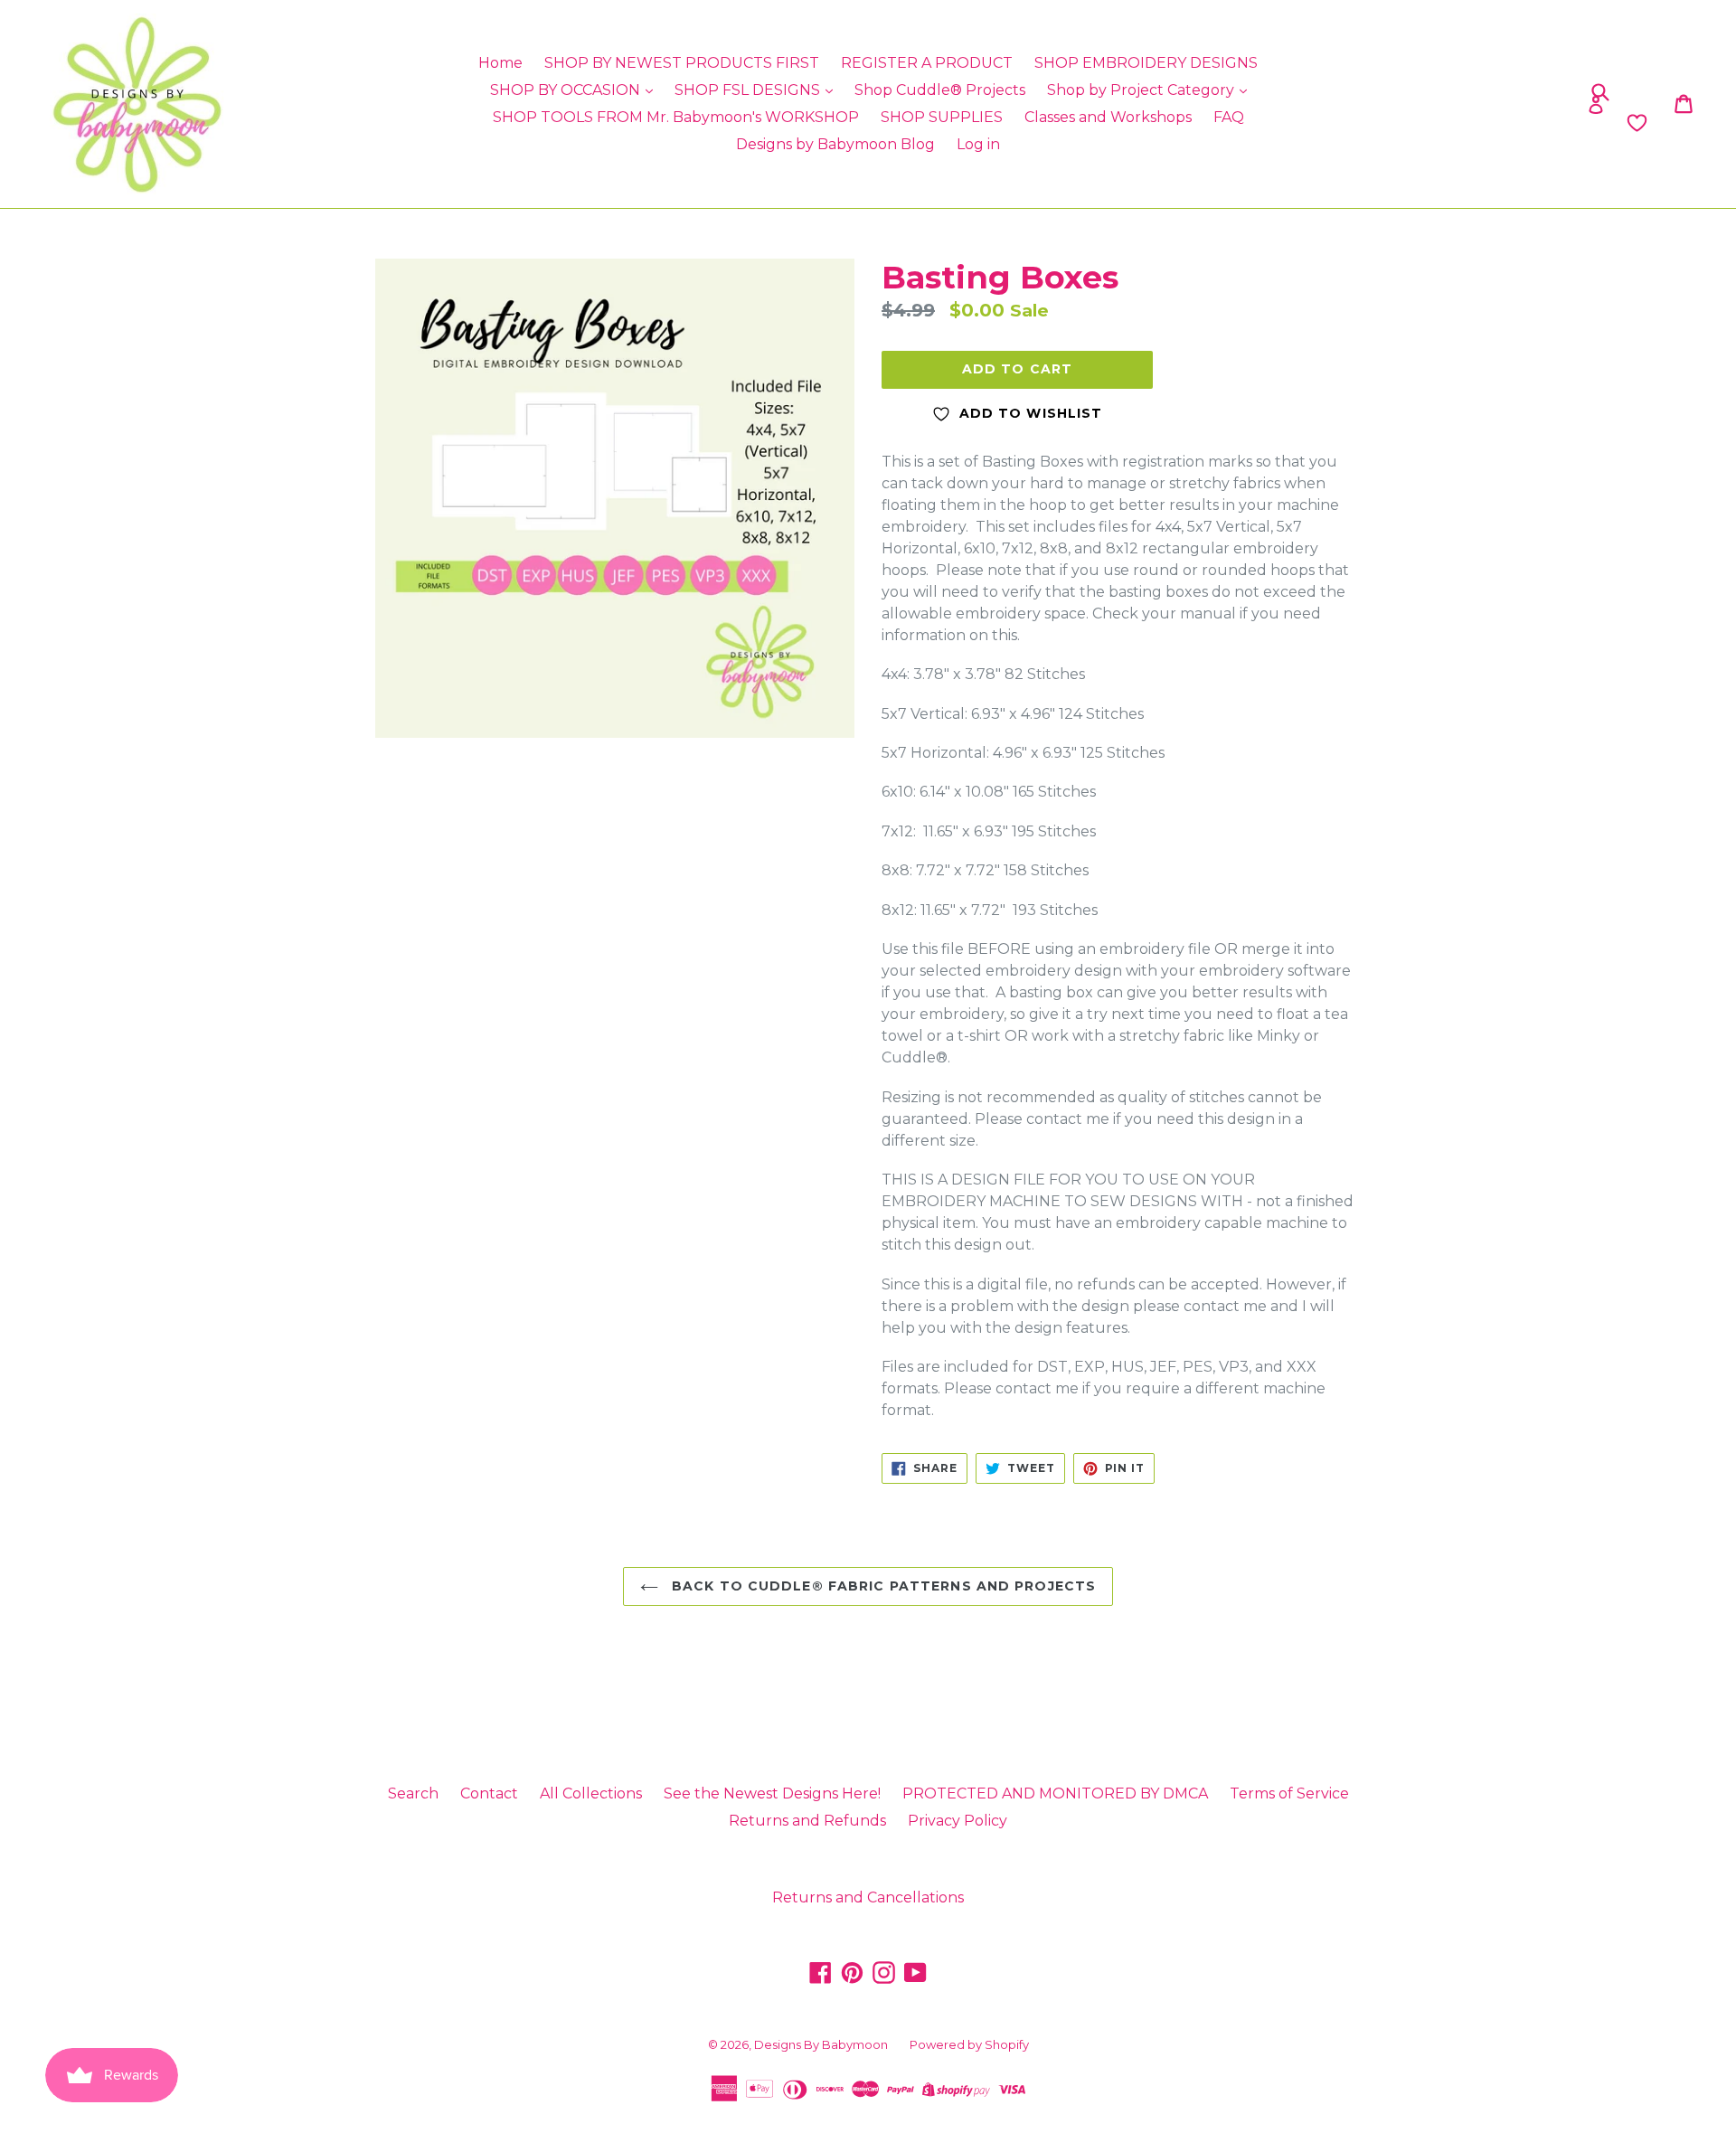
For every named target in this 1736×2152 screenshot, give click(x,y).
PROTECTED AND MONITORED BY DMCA (1055, 1793)
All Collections (591, 1793)
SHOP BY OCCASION (567, 90)
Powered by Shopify (969, 2044)
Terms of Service (1289, 1793)
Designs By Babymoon (821, 2044)
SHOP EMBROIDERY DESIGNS (1146, 63)
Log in (978, 144)
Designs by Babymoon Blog (835, 144)
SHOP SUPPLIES (942, 117)
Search (413, 1793)
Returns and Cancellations (868, 1897)
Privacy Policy (958, 1821)
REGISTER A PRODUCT (927, 63)
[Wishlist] (1440, 123)
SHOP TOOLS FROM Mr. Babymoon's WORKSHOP (676, 117)
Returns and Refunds (807, 1821)
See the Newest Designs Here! (772, 1793)
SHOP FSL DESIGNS (749, 90)
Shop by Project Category (1142, 90)
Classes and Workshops (1108, 117)
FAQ (1229, 117)
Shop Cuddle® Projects (940, 90)
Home (500, 63)
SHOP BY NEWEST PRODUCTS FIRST (682, 63)
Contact (489, 1793)
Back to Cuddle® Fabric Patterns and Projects (882, 1586)
